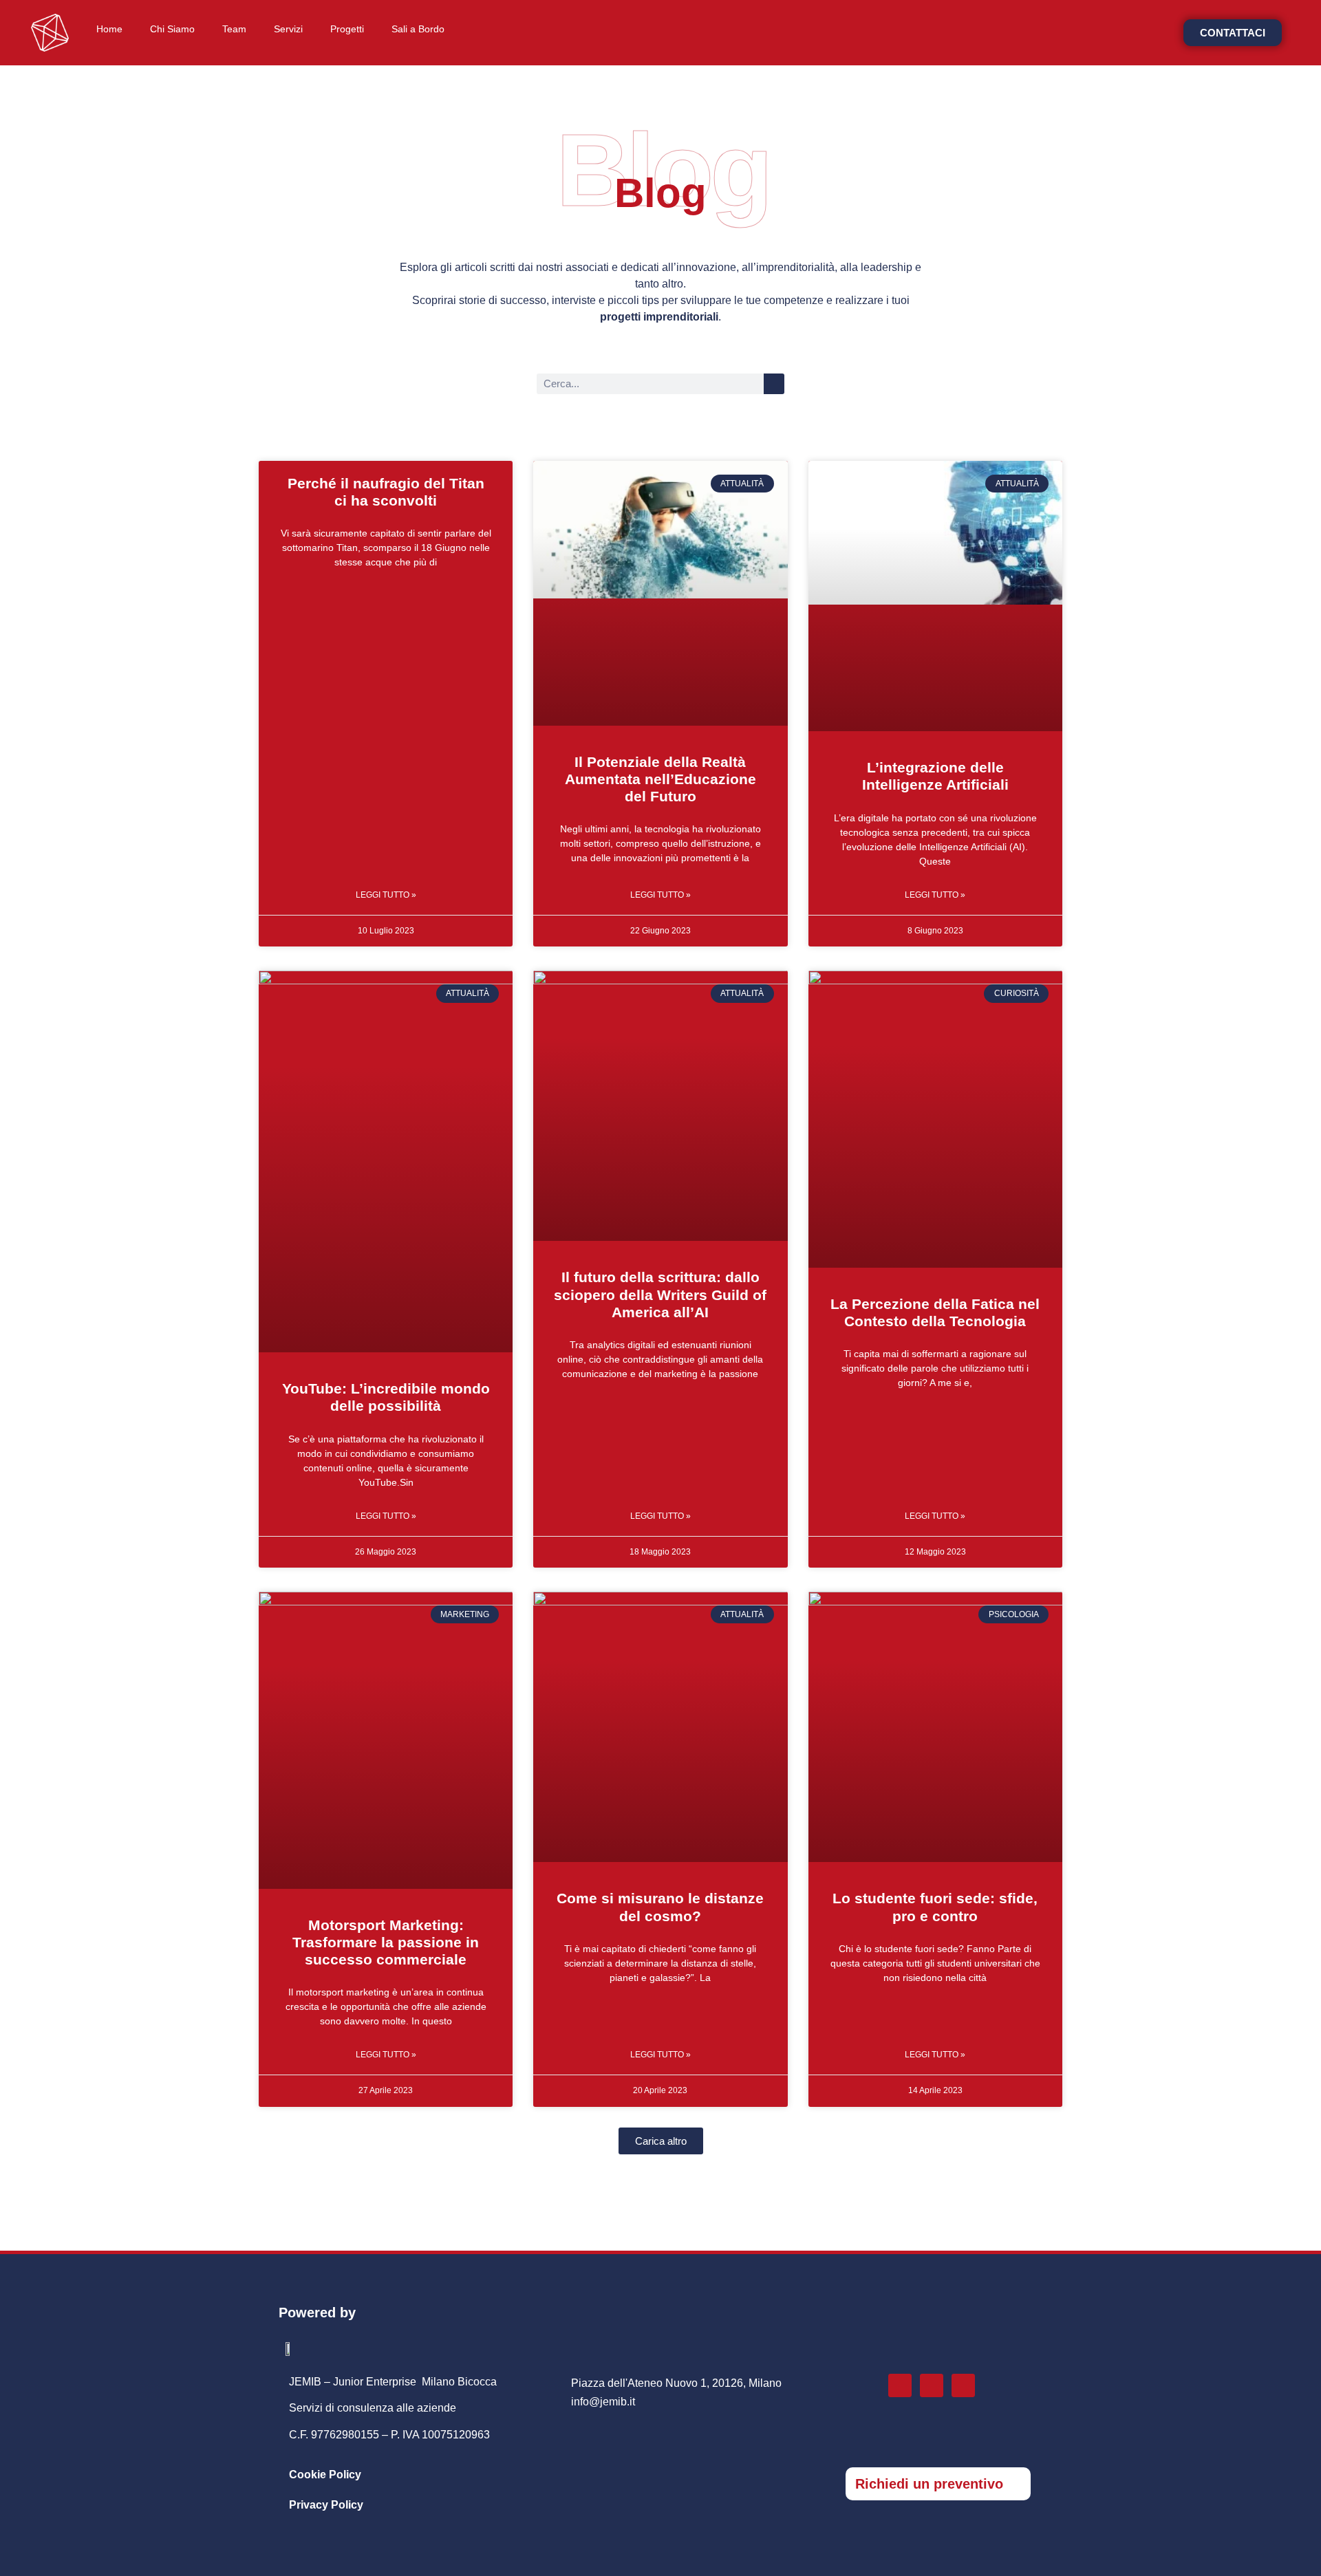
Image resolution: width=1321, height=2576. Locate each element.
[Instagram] (900, 2385)
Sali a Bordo (418, 29)
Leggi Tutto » (386, 895)
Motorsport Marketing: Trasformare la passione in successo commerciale (386, 1942)
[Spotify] (963, 2385)
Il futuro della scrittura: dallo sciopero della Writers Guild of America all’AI (660, 1294)
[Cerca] (774, 384)
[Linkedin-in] (932, 2385)
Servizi (288, 29)
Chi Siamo (172, 29)
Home (109, 29)
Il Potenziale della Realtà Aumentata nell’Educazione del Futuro (660, 779)
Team (234, 29)
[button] (661, 2141)
